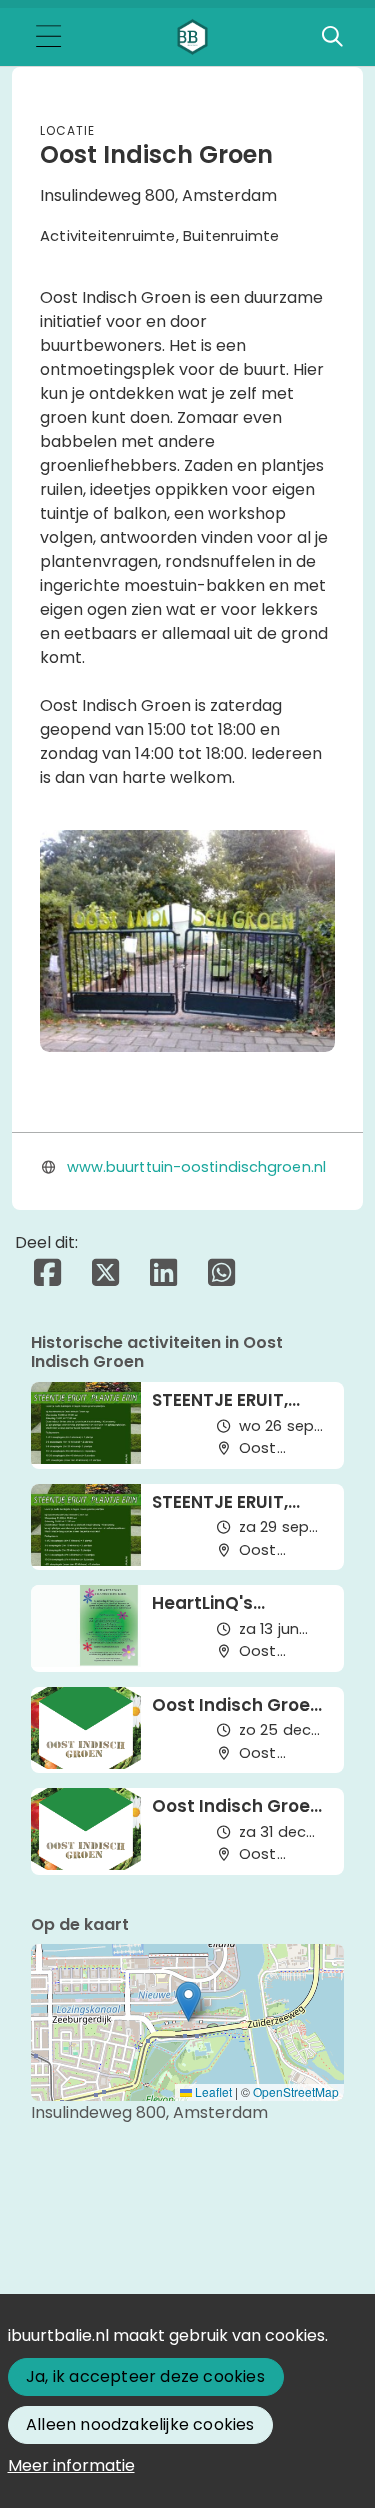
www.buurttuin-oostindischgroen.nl (196, 1167)
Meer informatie (71, 2465)
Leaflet (212, 2091)
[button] (188, 2001)
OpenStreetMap (296, 2091)
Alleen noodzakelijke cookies (140, 2424)
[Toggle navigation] (48, 37)
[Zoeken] (332, 37)
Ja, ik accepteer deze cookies (145, 2376)
